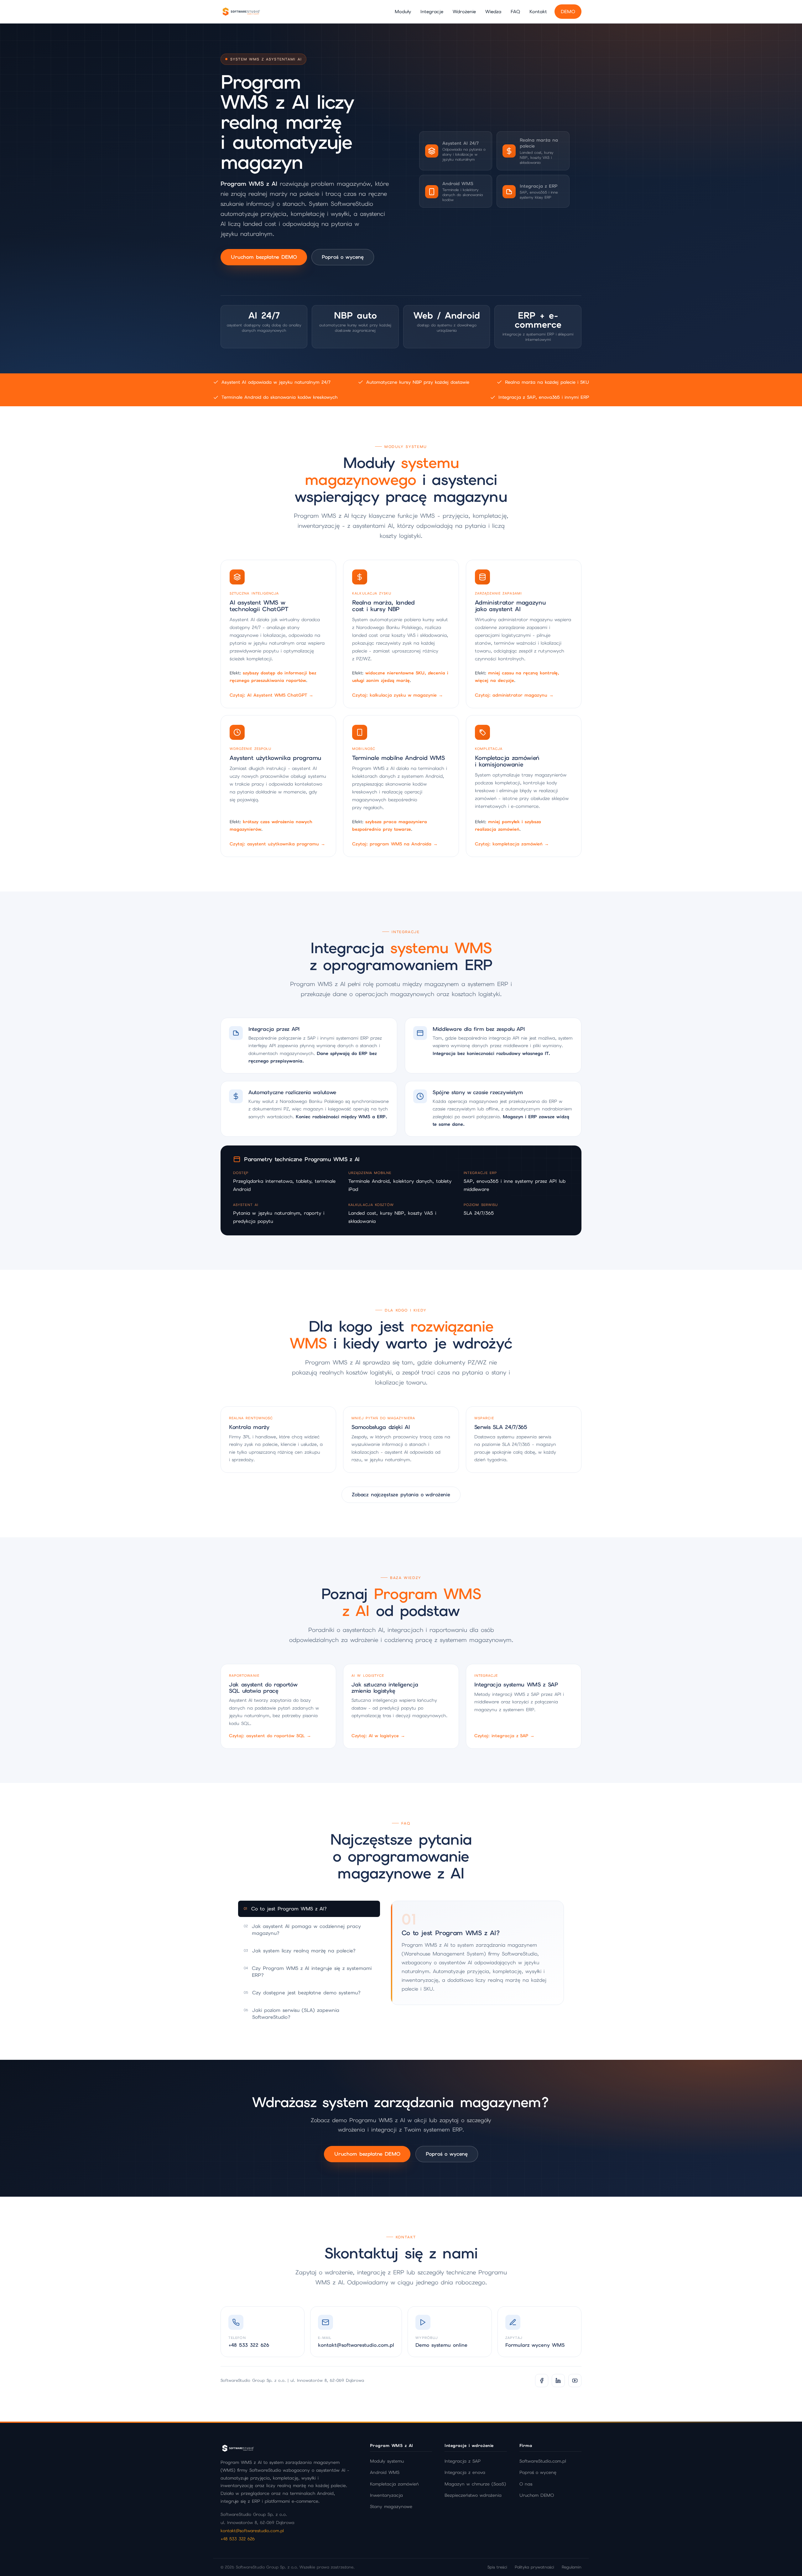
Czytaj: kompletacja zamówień (512, 844)
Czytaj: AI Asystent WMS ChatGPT (271, 695)
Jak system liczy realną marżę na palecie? (300, 1951)
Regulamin (572, 2567)
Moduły (403, 11)
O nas (526, 2484)
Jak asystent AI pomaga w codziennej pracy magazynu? (302, 1930)
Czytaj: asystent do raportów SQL (270, 1736)
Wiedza (493, 11)
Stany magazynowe (391, 2506)
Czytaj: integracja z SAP (504, 1736)
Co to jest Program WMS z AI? (285, 1909)
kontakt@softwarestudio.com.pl (252, 2531)
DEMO (568, 11)
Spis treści (497, 2567)
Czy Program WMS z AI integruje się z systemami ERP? (308, 1972)
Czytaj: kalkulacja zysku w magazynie (398, 695)
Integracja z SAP (463, 2461)
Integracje (432, 11)
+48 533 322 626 (238, 2539)
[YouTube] (575, 2381)
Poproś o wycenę (343, 257)
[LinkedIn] (558, 2381)
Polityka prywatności (534, 2567)
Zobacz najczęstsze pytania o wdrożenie (401, 1495)
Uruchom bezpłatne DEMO (264, 257)
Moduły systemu (387, 2461)
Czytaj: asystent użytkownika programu (277, 844)
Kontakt (538, 11)
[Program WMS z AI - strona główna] (241, 12)
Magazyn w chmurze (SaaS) (475, 2484)
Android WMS (385, 2472)
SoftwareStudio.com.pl (543, 2461)
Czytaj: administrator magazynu (514, 695)
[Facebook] (542, 2381)
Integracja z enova (465, 2472)
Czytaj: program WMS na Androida (395, 844)
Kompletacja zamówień (394, 2484)
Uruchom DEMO (537, 2495)
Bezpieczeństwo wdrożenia (473, 2495)
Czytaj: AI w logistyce (378, 1736)
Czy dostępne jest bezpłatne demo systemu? (302, 1993)
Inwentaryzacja (386, 2495)
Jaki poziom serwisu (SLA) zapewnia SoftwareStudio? (292, 2014)
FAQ (515, 11)
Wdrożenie (464, 11)
